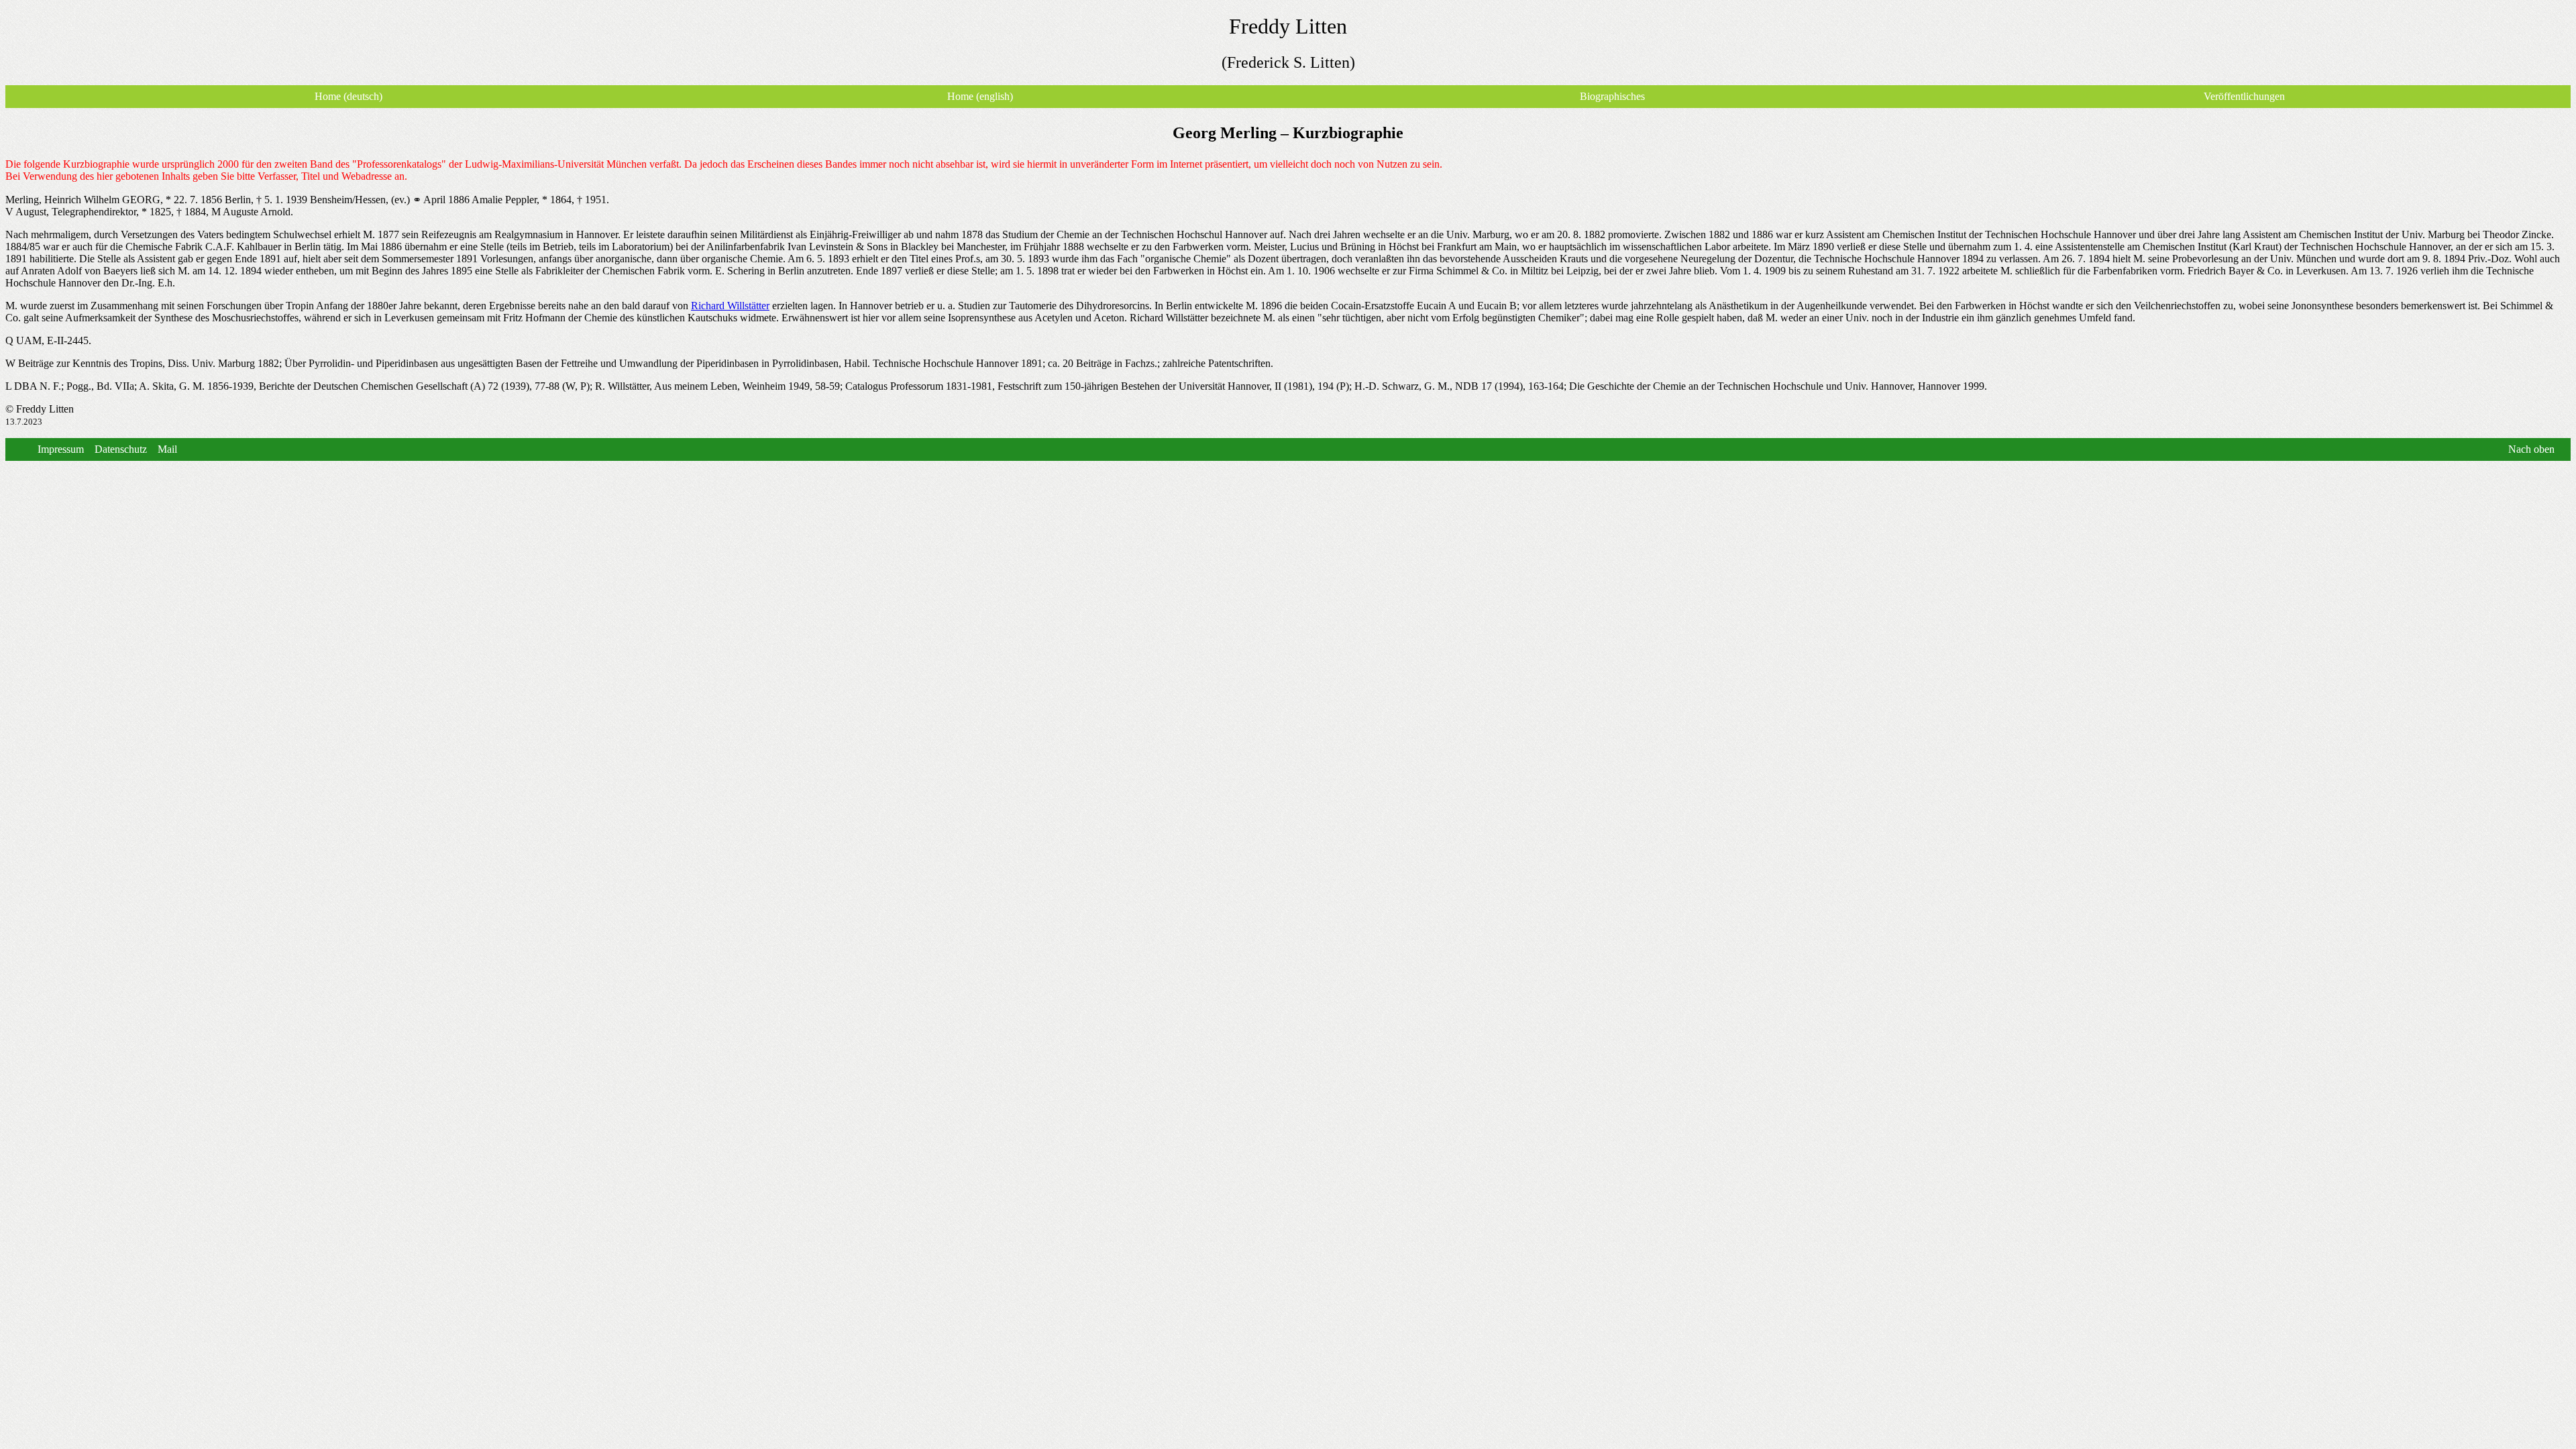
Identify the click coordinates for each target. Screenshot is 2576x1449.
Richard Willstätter (730, 306)
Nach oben (2531, 449)
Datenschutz (121, 449)
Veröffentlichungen (2244, 96)
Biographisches (1612, 96)
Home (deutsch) (348, 96)
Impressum (61, 449)
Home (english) (980, 96)
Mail (167, 449)
